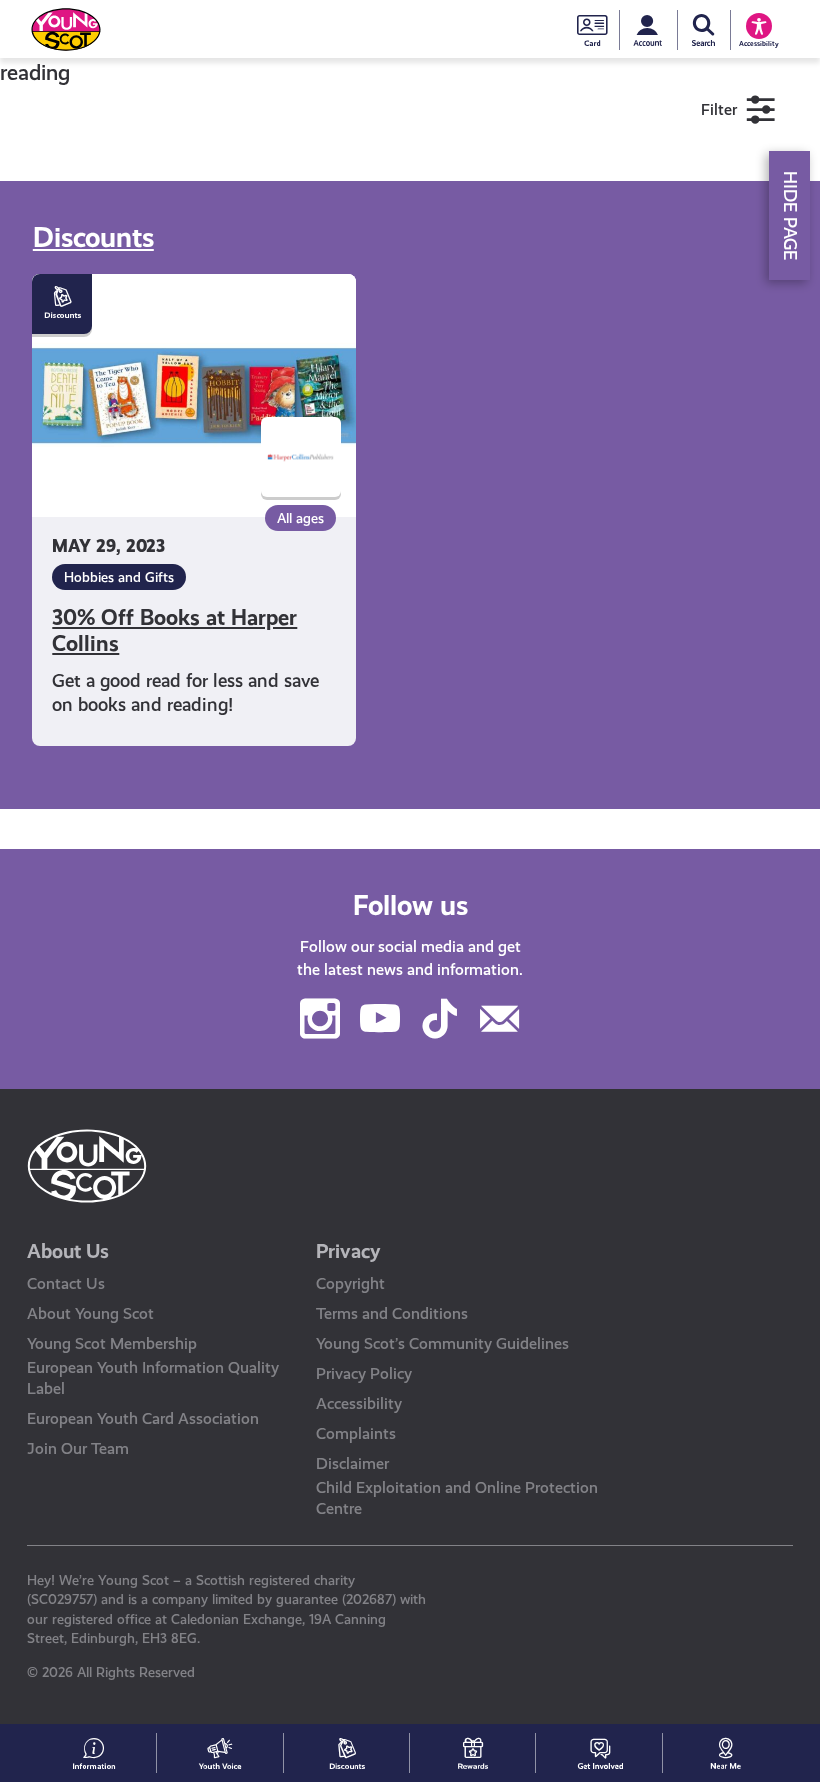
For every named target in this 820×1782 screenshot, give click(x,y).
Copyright (350, 1283)
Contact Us (66, 1283)
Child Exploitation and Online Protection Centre (457, 1498)
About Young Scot (90, 1313)
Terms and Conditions (392, 1313)
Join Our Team (78, 1448)
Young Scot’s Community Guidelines (442, 1343)
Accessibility (359, 1403)
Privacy (348, 1251)
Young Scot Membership (112, 1343)
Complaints (356, 1433)
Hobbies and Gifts (119, 577)
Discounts (93, 237)
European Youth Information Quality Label (153, 1378)
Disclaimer (352, 1463)
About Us (68, 1251)
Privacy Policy (364, 1373)
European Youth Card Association (143, 1418)
